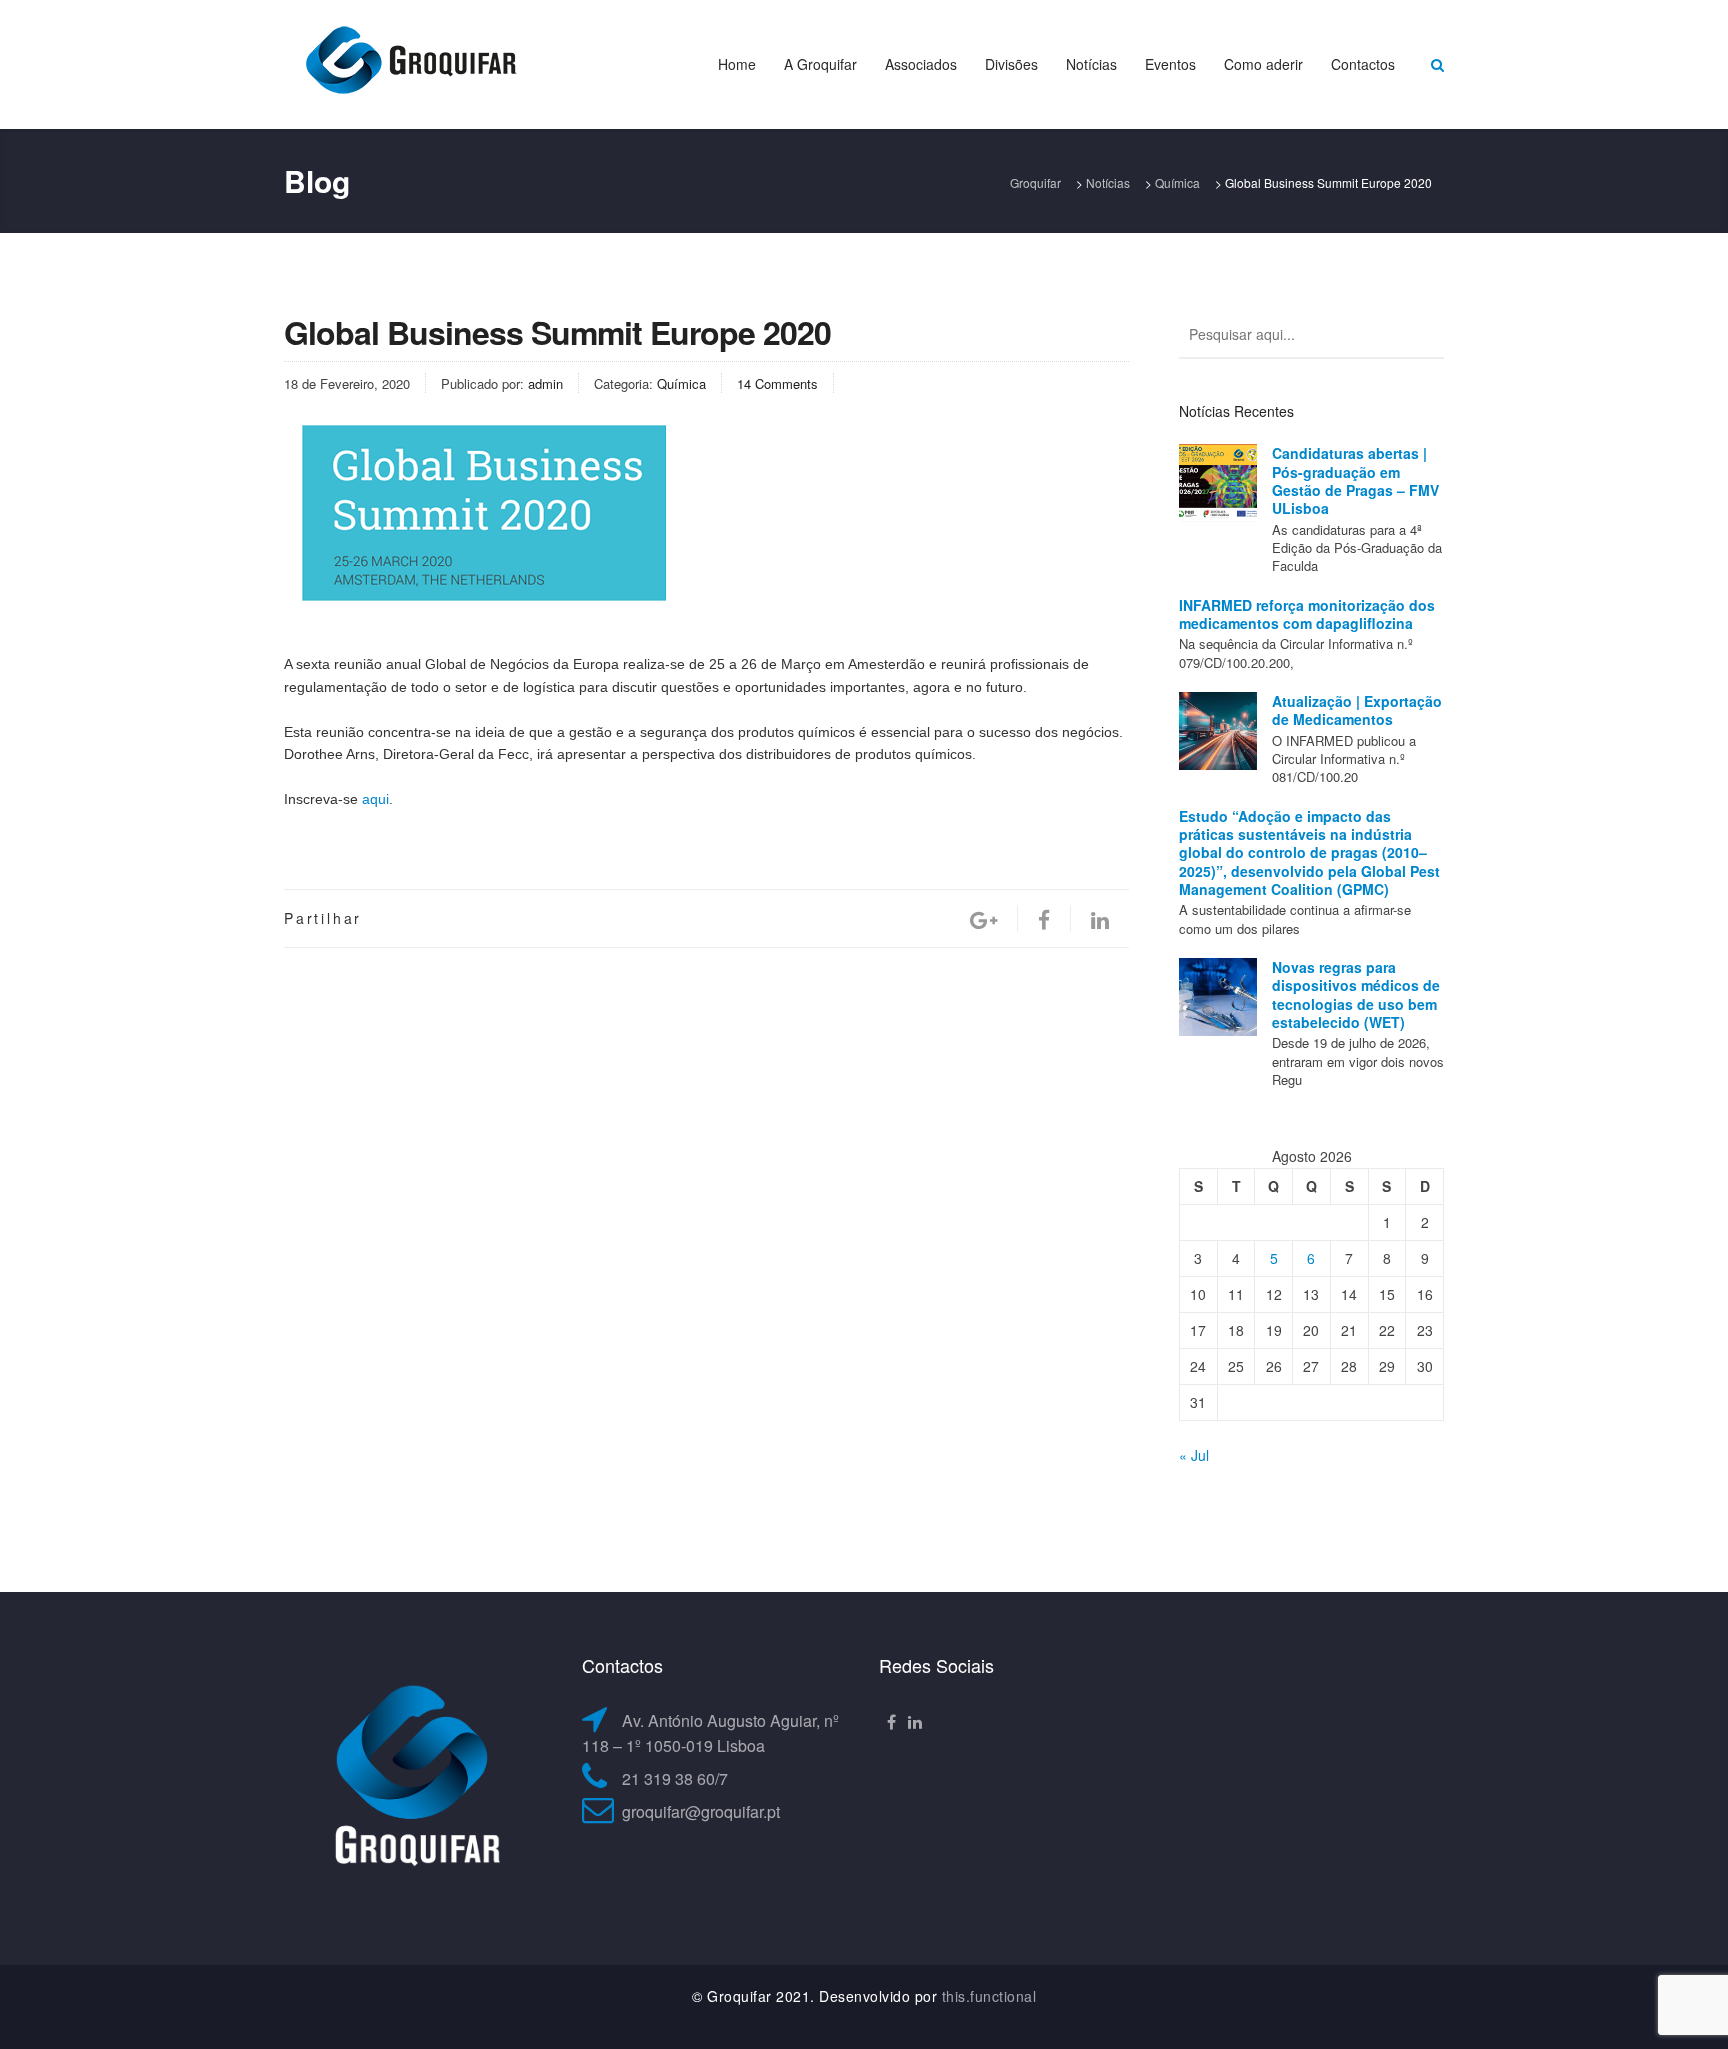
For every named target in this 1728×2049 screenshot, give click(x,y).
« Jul (1194, 1455)
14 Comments (777, 383)
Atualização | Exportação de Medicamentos (1357, 710)
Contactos (1363, 64)
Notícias (1091, 64)
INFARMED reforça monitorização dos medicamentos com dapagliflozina (1307, 614)
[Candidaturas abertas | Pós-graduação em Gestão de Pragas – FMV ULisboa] (1218, 483)
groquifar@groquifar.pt (701, 1811)
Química (681, 383)
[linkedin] (1100, 918)
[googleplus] (983, 918)
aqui (375, 799)
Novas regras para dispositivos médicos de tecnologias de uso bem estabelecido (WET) (1356, 994)
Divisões (1011, 64)
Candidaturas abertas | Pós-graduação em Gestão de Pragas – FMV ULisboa (1355, 480)
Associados (921, 64)
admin (545, 383)
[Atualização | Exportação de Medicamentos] (1218, 731)
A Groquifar (820, 64)
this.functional (989, 1996)
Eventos (1170, 64)
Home (737, 64)
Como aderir (1263, 64)
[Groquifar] (409, 62)
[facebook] (1044, 918)
